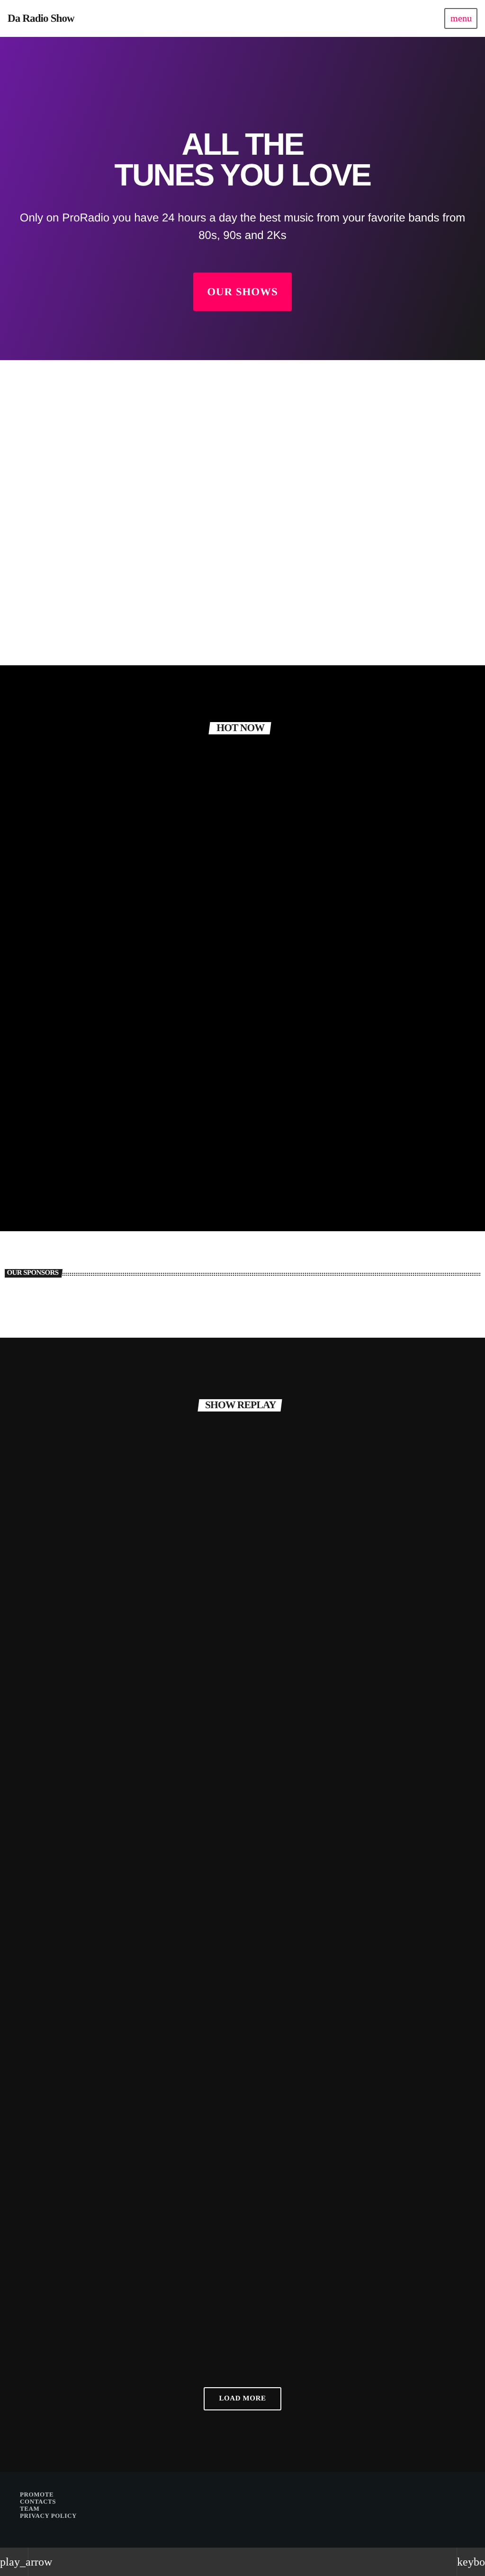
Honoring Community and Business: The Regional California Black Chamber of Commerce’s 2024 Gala (85, 1092)
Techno (47, 1999)
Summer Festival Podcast (301, 1705)
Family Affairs (50, 636)
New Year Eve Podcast (69, 2328)
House (272, 2311)
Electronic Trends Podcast (302, 2016)
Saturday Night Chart (369, 998)
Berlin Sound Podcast (68, 2016)
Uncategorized (56, 1060)
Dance (346, 981)
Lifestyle (51, 1688)
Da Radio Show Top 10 (222, 1105)
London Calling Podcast (72, 1705)
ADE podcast (281, 2328)
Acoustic (45, 619)
